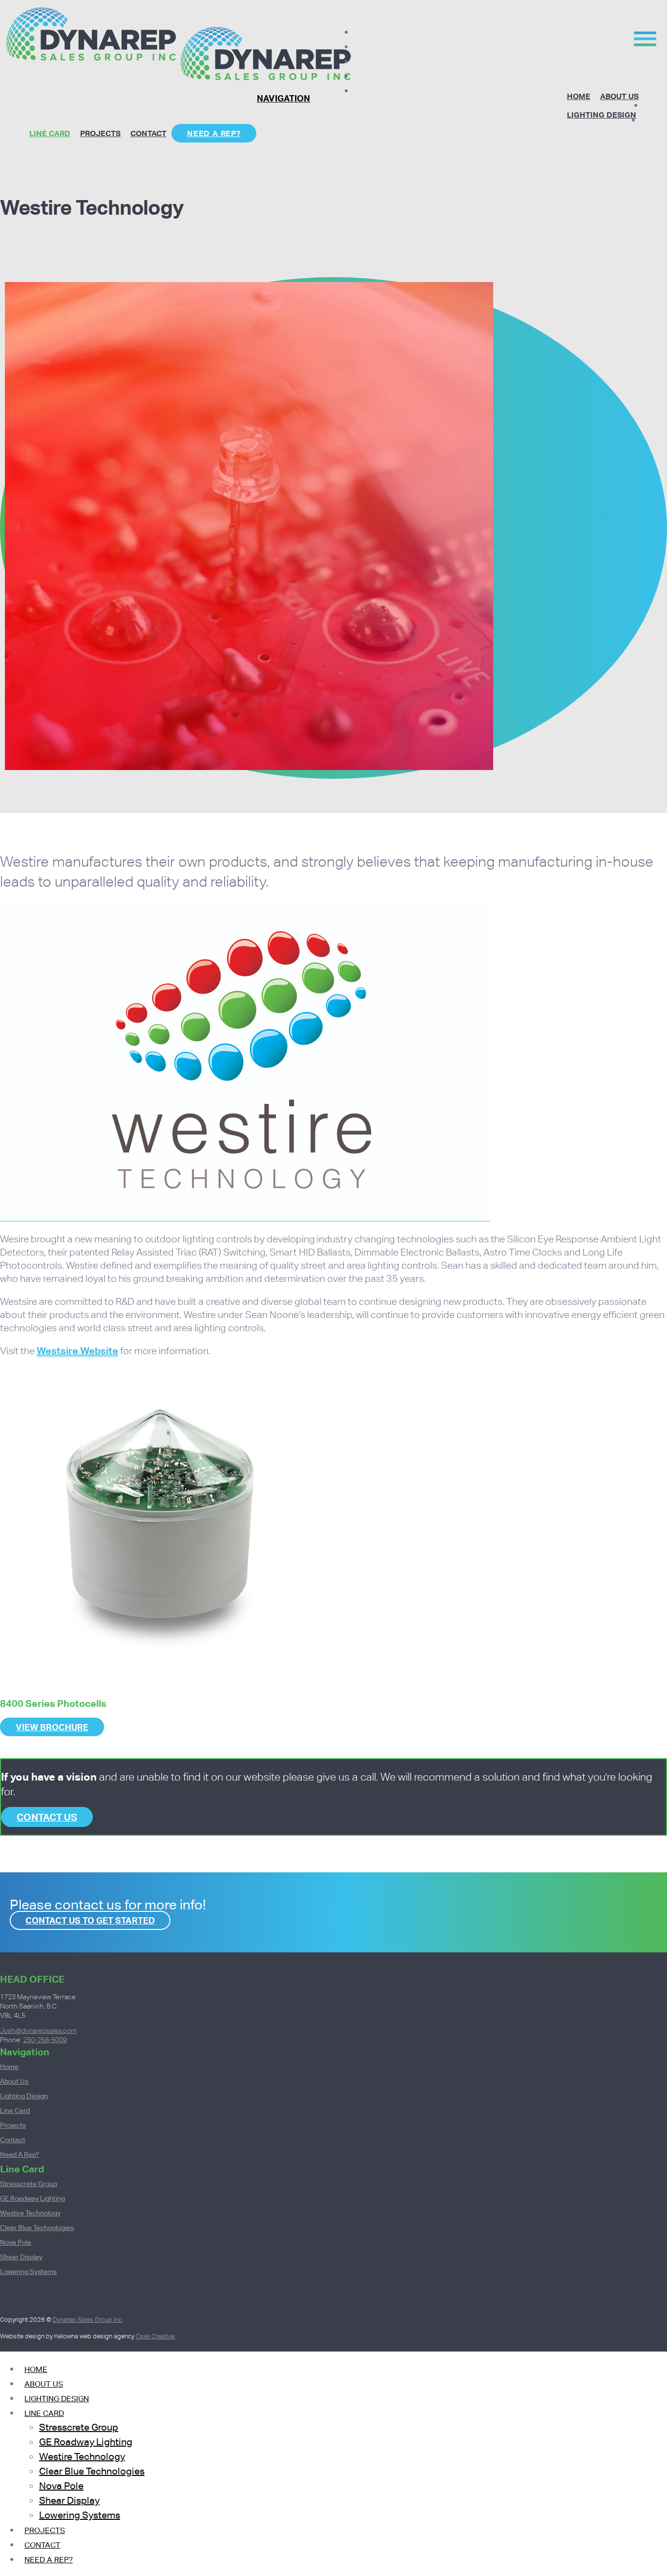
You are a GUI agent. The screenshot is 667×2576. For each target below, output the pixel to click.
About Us (619, 96)
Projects (100, 133)
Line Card (50, 133)
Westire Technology (30, 2213)
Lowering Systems (28, 2272)
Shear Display (21, 2257)
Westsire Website (77, 1351)
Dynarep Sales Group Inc (87, 2320)
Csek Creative (155, 2336)
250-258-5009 (45, 2040)
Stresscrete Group (29, 2184)
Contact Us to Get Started (90, 1920)
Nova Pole (16, 2242)
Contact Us (47, 1817)
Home (579, 96)
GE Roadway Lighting (32, 2198)
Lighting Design (602, 115)
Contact (148, 133)
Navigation (283, 98)
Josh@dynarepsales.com (38, 2030)
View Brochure (52, 1727)
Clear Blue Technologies (37, 2228)
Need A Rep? (214, 133)
